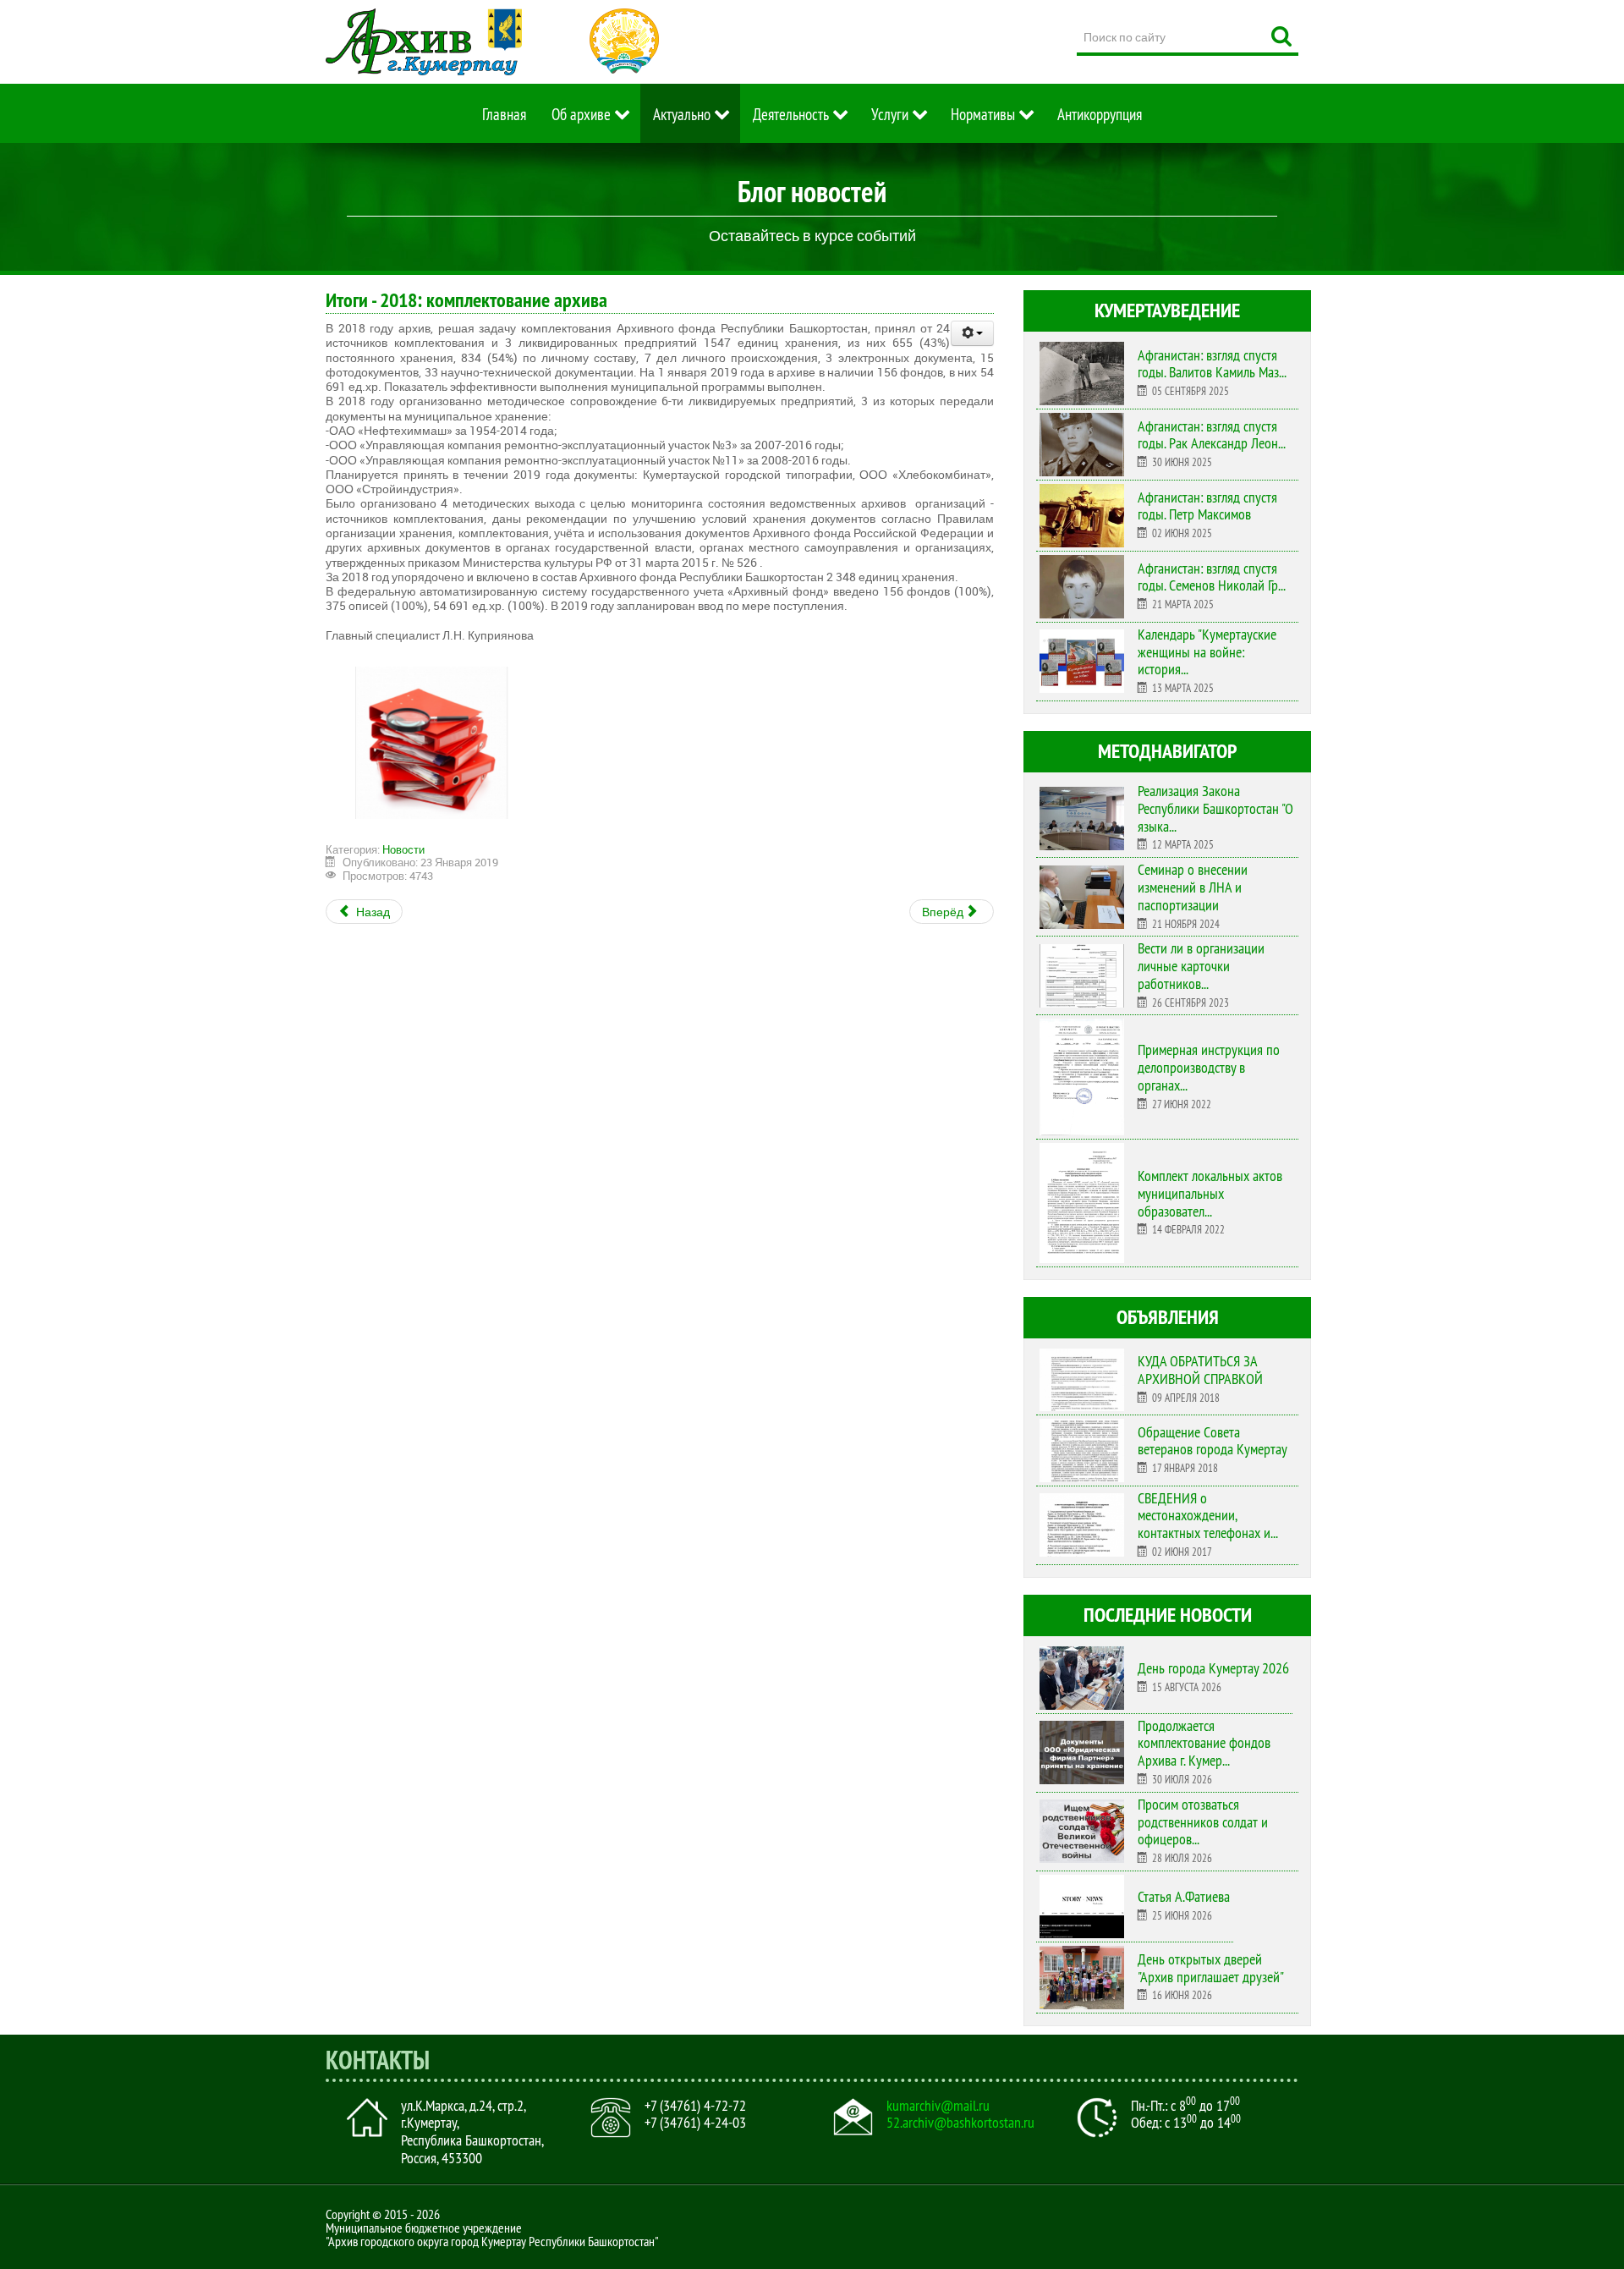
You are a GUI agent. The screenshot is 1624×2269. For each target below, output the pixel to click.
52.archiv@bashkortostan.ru (960, 2123)
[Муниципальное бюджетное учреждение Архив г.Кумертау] (424, 42)
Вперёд (944, 912)
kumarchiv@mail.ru (938, 2106)
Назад (372, 912)
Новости (403, 849)
